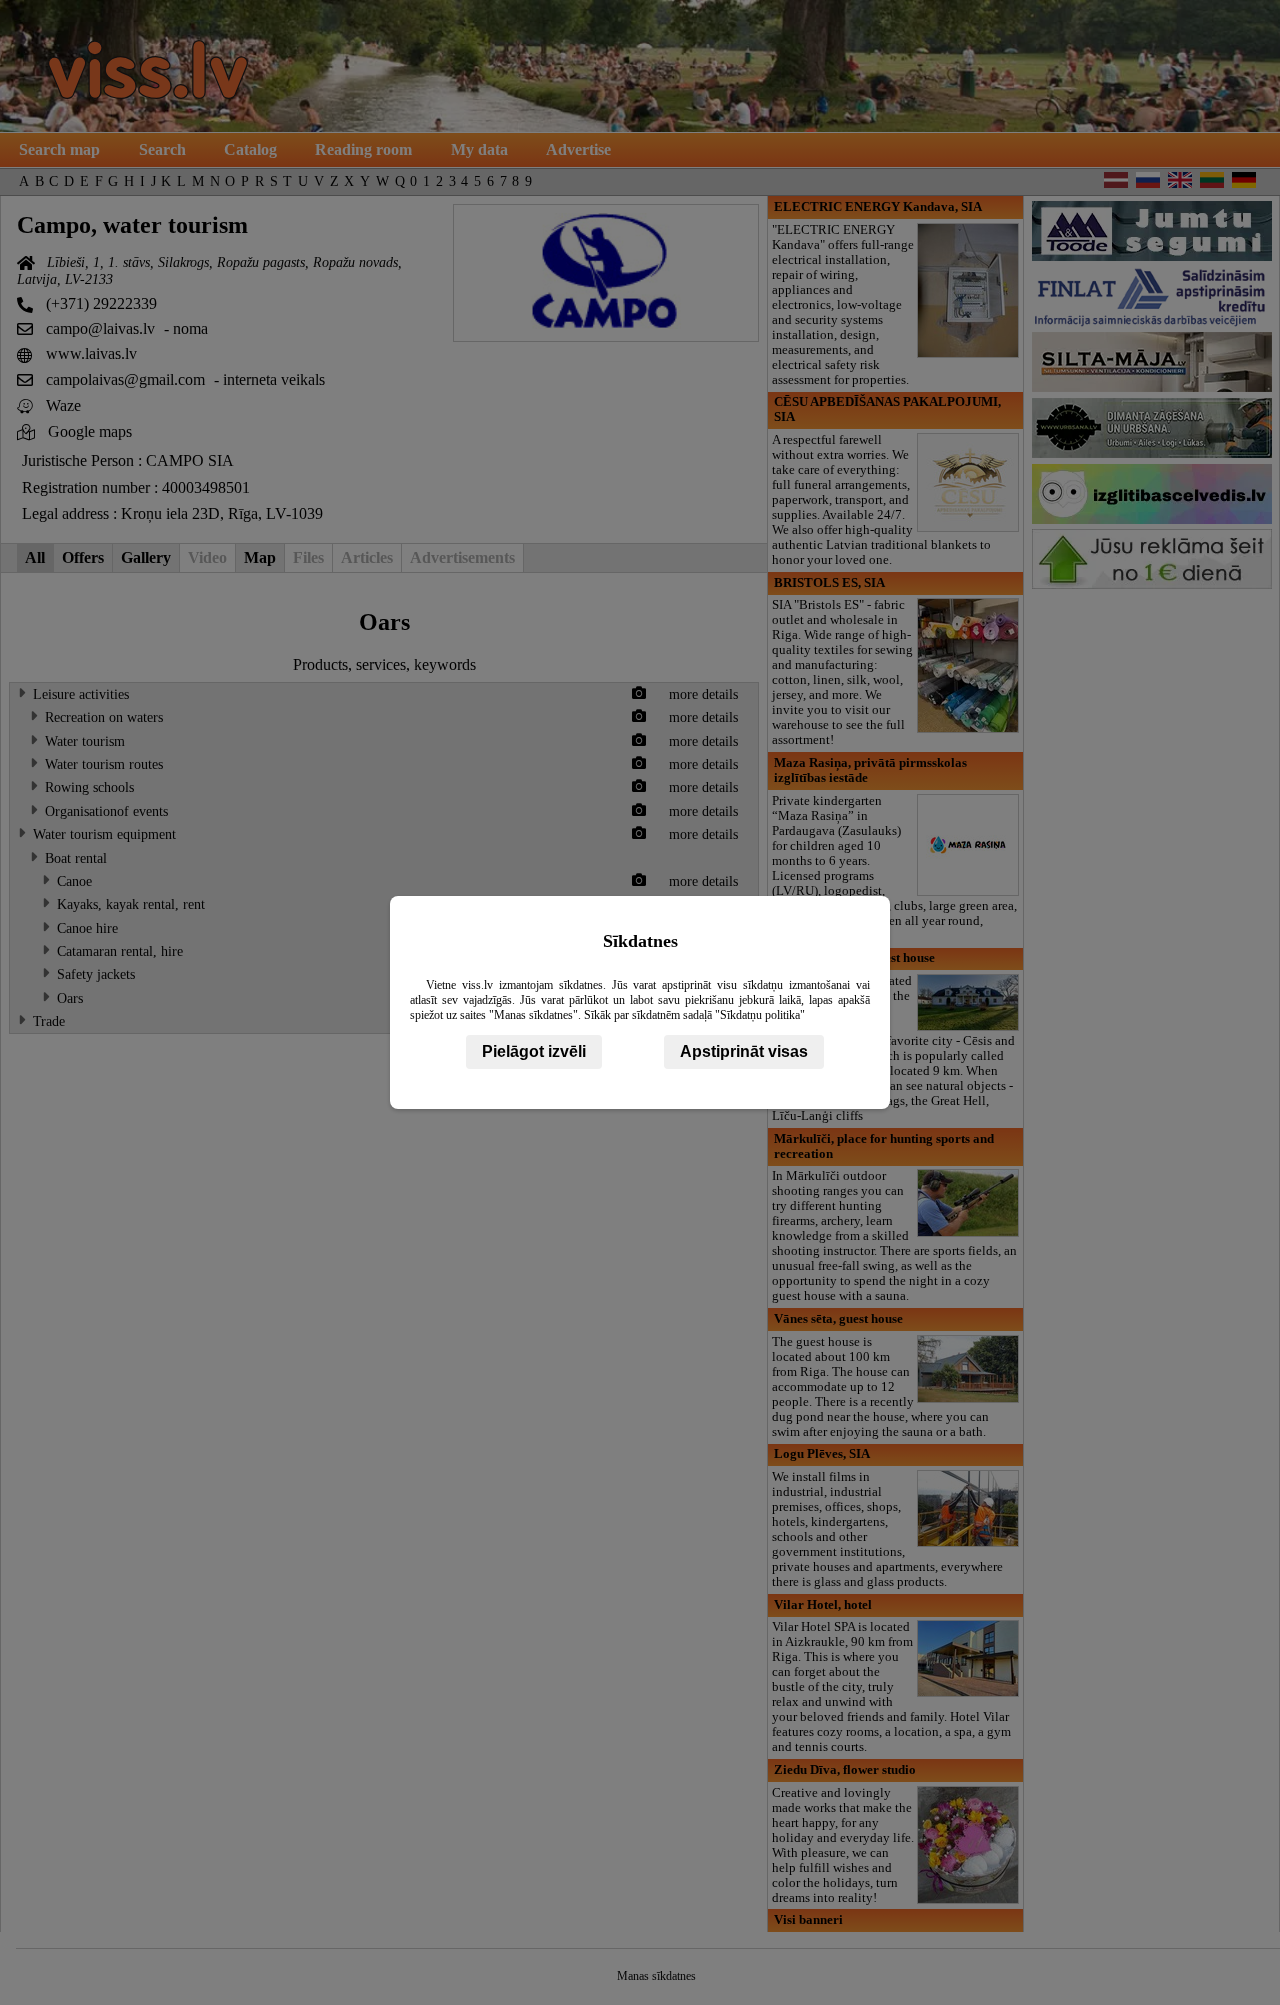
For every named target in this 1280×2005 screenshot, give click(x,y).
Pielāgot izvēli (534, 1051)
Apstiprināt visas (744, 1051)
